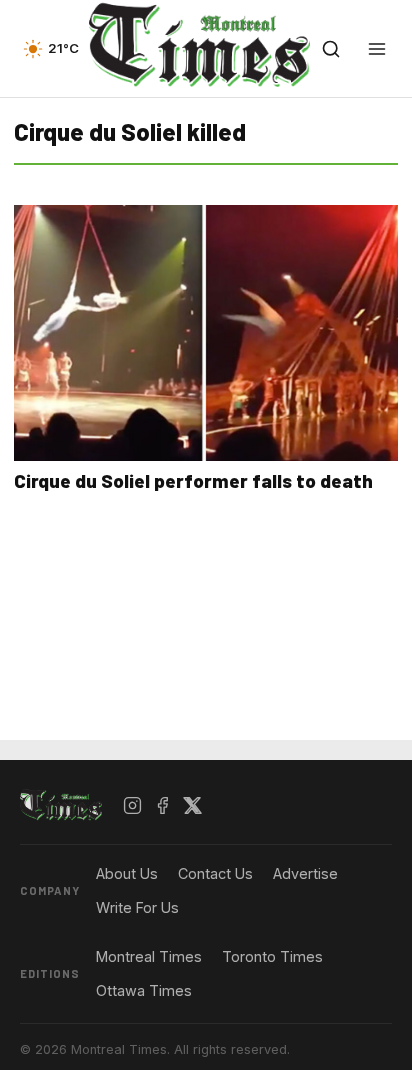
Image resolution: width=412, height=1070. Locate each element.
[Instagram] (133, 806)
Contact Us (215, 873)
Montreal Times (149, 956)
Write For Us (137, 907)
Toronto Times (272, 956)
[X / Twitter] (193, 806)
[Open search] (331, 49)
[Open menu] (377, 49)
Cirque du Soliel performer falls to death (193, 480)
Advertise (305, 873)
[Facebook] (163, 806)
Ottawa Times (144, 990)
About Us (127, 873)
